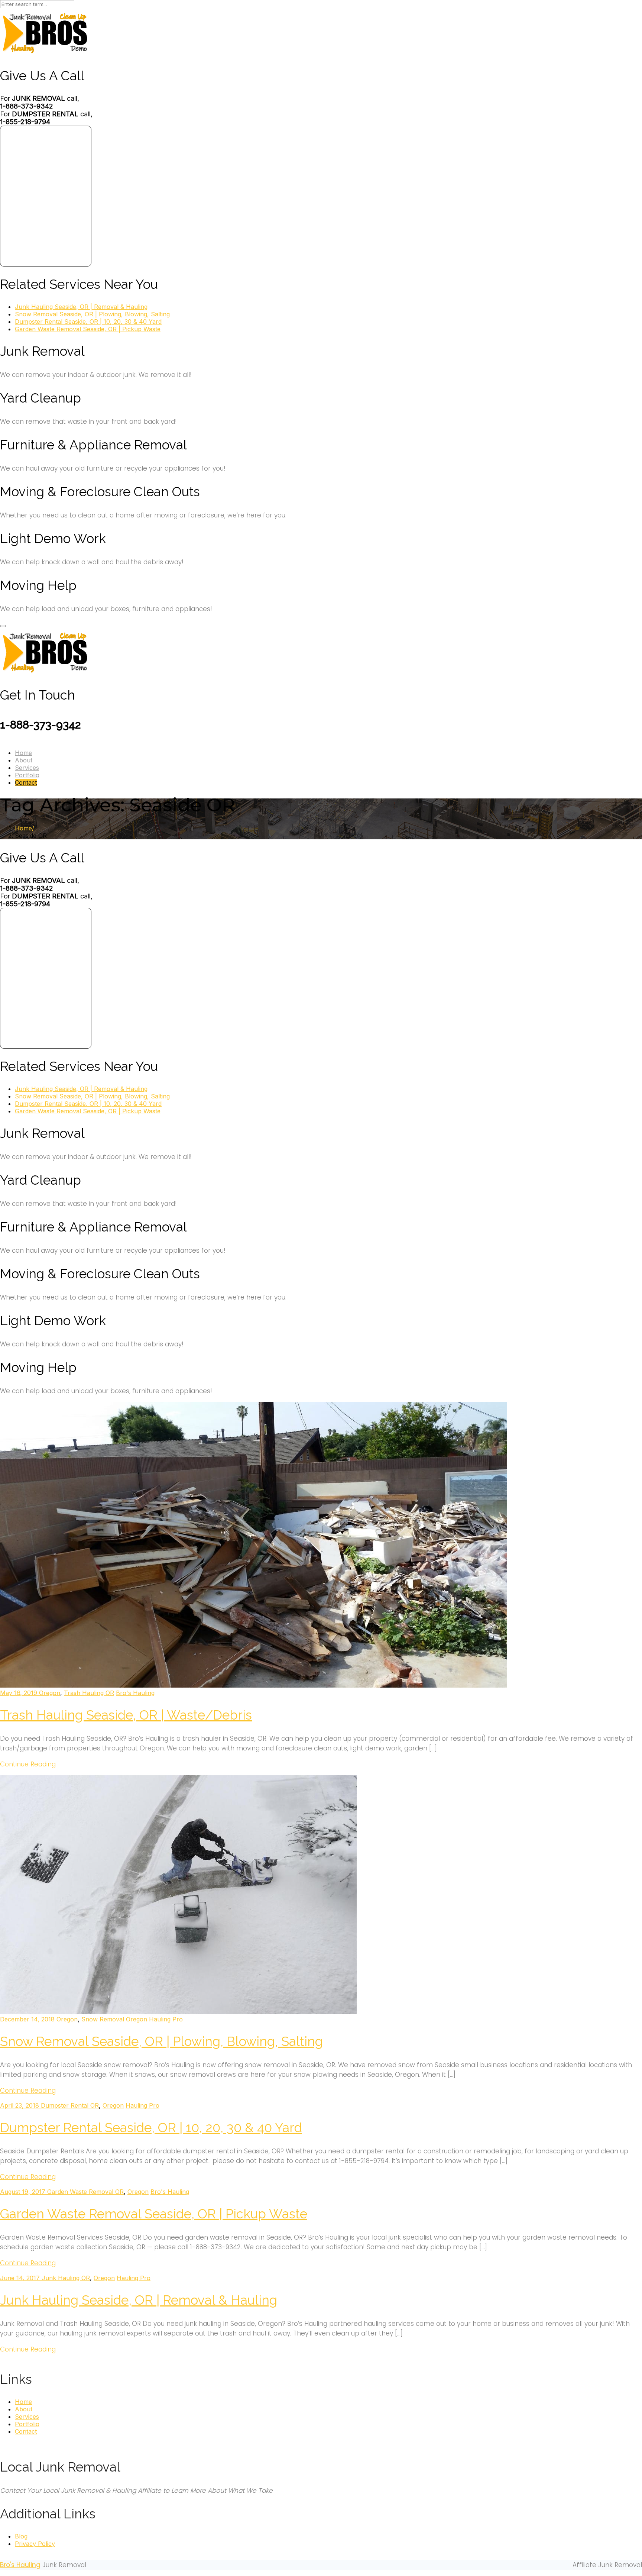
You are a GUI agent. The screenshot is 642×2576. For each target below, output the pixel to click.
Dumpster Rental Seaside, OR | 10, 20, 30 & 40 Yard (88, 322)
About (24, 760)
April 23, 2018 (20, 2105)
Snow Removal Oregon (114, 2019)
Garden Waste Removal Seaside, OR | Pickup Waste (88, 329)
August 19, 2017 (24, 2192)
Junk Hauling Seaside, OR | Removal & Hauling (81, 307)
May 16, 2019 (20, 1693)
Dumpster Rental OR (70, 2105)
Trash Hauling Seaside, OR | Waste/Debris (126, 1715)
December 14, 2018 (28, 2019)
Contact (26, 782)
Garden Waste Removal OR (85, 2192)
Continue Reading (28, 1764)
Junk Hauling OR (66, 2278)
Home (23, 753)
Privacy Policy (35, 2544)
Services (27, 768)
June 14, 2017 (21, 2278)
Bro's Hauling (135, 1693)
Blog (21, 2536)
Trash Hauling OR (89, 1693)
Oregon (50, 1693)
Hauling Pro (166, 2019)
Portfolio (27, 775)
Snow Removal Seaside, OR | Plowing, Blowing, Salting (92, 314)
